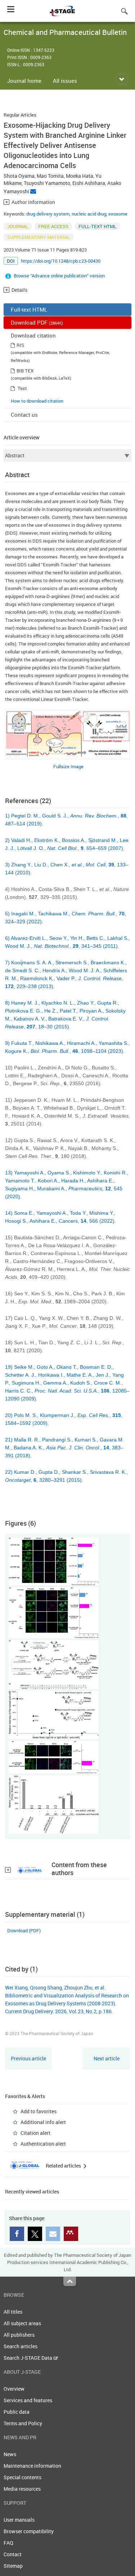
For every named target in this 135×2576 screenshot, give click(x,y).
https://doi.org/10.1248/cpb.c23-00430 (61, 261)
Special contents (22, 2477)
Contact (13, 2554)
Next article (107, 2058)
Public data (17, 2412)
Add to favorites (39, 2111)
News (10, 2454)
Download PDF (37, 322)
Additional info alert (43, 2122)
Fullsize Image (68, 766)
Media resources (22, 2489)
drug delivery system (48, 214)
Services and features (28, 2400)
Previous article (28, 2058)
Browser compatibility (29, 2531)
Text (22, 388)
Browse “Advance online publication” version (59, 276)
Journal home (24, 81)
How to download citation (37, 401)
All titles (13, 2312)
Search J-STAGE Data (28, 2358)
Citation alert (35, 2133)
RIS (20, 345)
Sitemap (13, 2566)
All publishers (19, 2335)
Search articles (21, 2346)
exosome (118, 214)
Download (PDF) (24, 1930)
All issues (65, 81)
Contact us (24, 415)
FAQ (8, 2543)
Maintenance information (32, 2466)
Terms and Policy (23, 2423)
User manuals (19, 2520)
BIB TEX (25, 371)
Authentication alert (43, 2144)
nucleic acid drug (89, 214)
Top (70, 2281)
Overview (14, 2389)
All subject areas (22, 2323)
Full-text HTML (29, 309)
